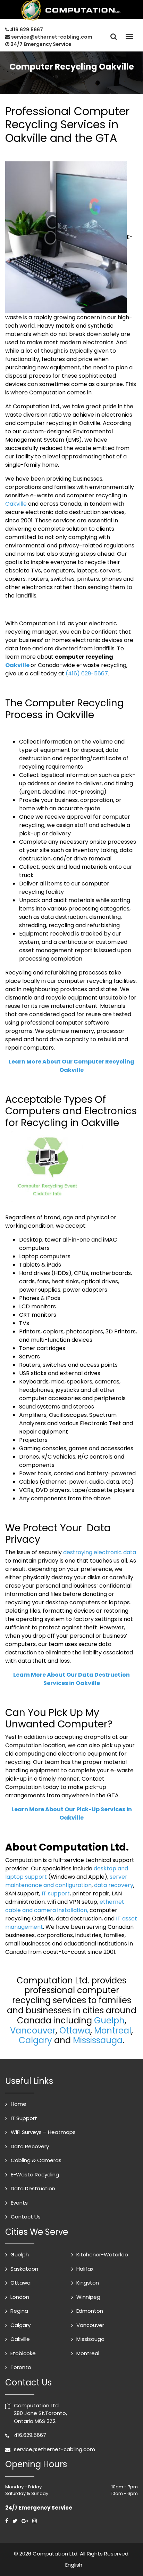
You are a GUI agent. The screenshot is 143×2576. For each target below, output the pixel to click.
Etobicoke (23, 2353)
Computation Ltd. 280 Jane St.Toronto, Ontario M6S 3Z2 (40, 2413)
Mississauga (98, 2040)
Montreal (113, 2031)
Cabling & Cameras (36, 2160)
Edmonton (90, 2311)
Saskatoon (24, 2269)
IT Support (24, 2118)
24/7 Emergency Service (40, 44)
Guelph (109, 2020)
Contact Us (26, 2217)
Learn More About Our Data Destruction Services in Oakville (71, 1679)
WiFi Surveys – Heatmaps (43, 2132)
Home (19, 2104)
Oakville (16, 504)
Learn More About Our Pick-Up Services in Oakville (72, 1813)
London (20, 2297)
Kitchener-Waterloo (102, 2254)
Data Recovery (30, 2146)
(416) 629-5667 (87, 673)
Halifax (85, 2269)
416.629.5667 (27, 30)
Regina (19, 2311)
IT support (56, 1893)
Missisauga (90, 2339)
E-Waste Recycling (35, 2174)
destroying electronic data (100, 1552)
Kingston (88, 2283)
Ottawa (75, 2031)
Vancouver (33, 2031)
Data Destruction (33, 2188)
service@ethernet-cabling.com (52, 37)
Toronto (21, 2367)
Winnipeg (88, 2297)
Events (19, 2203)
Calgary (35, 2040)
